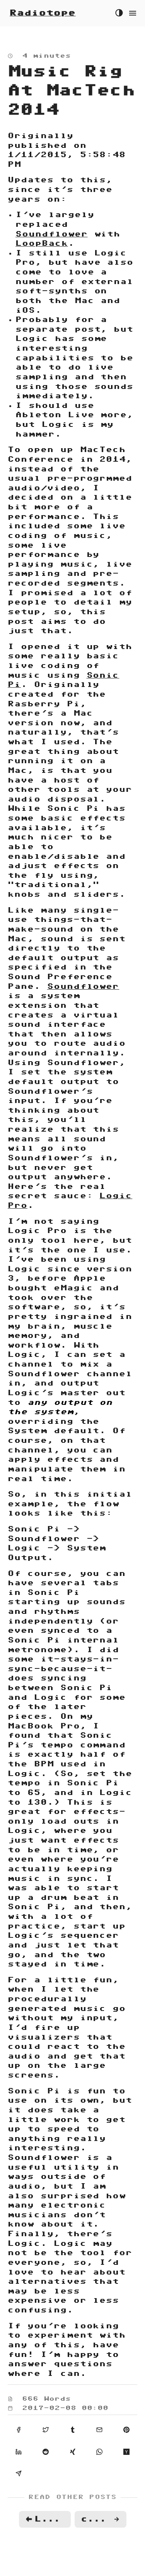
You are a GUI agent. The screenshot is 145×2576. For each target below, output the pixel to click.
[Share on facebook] (19, 2429)
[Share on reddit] (46, 2451)
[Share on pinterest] (126, 2429)
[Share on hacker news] (126, 2451)
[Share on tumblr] (73, 2429)
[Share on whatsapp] (99, 2451)
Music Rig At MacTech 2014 (72, 91)
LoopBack (42, 243)
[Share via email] (99, 2429)
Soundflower (52, 234)
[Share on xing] (73, 2451)
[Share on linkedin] (19, 2451)
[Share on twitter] (46, 2429)
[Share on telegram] (19, 2473)
